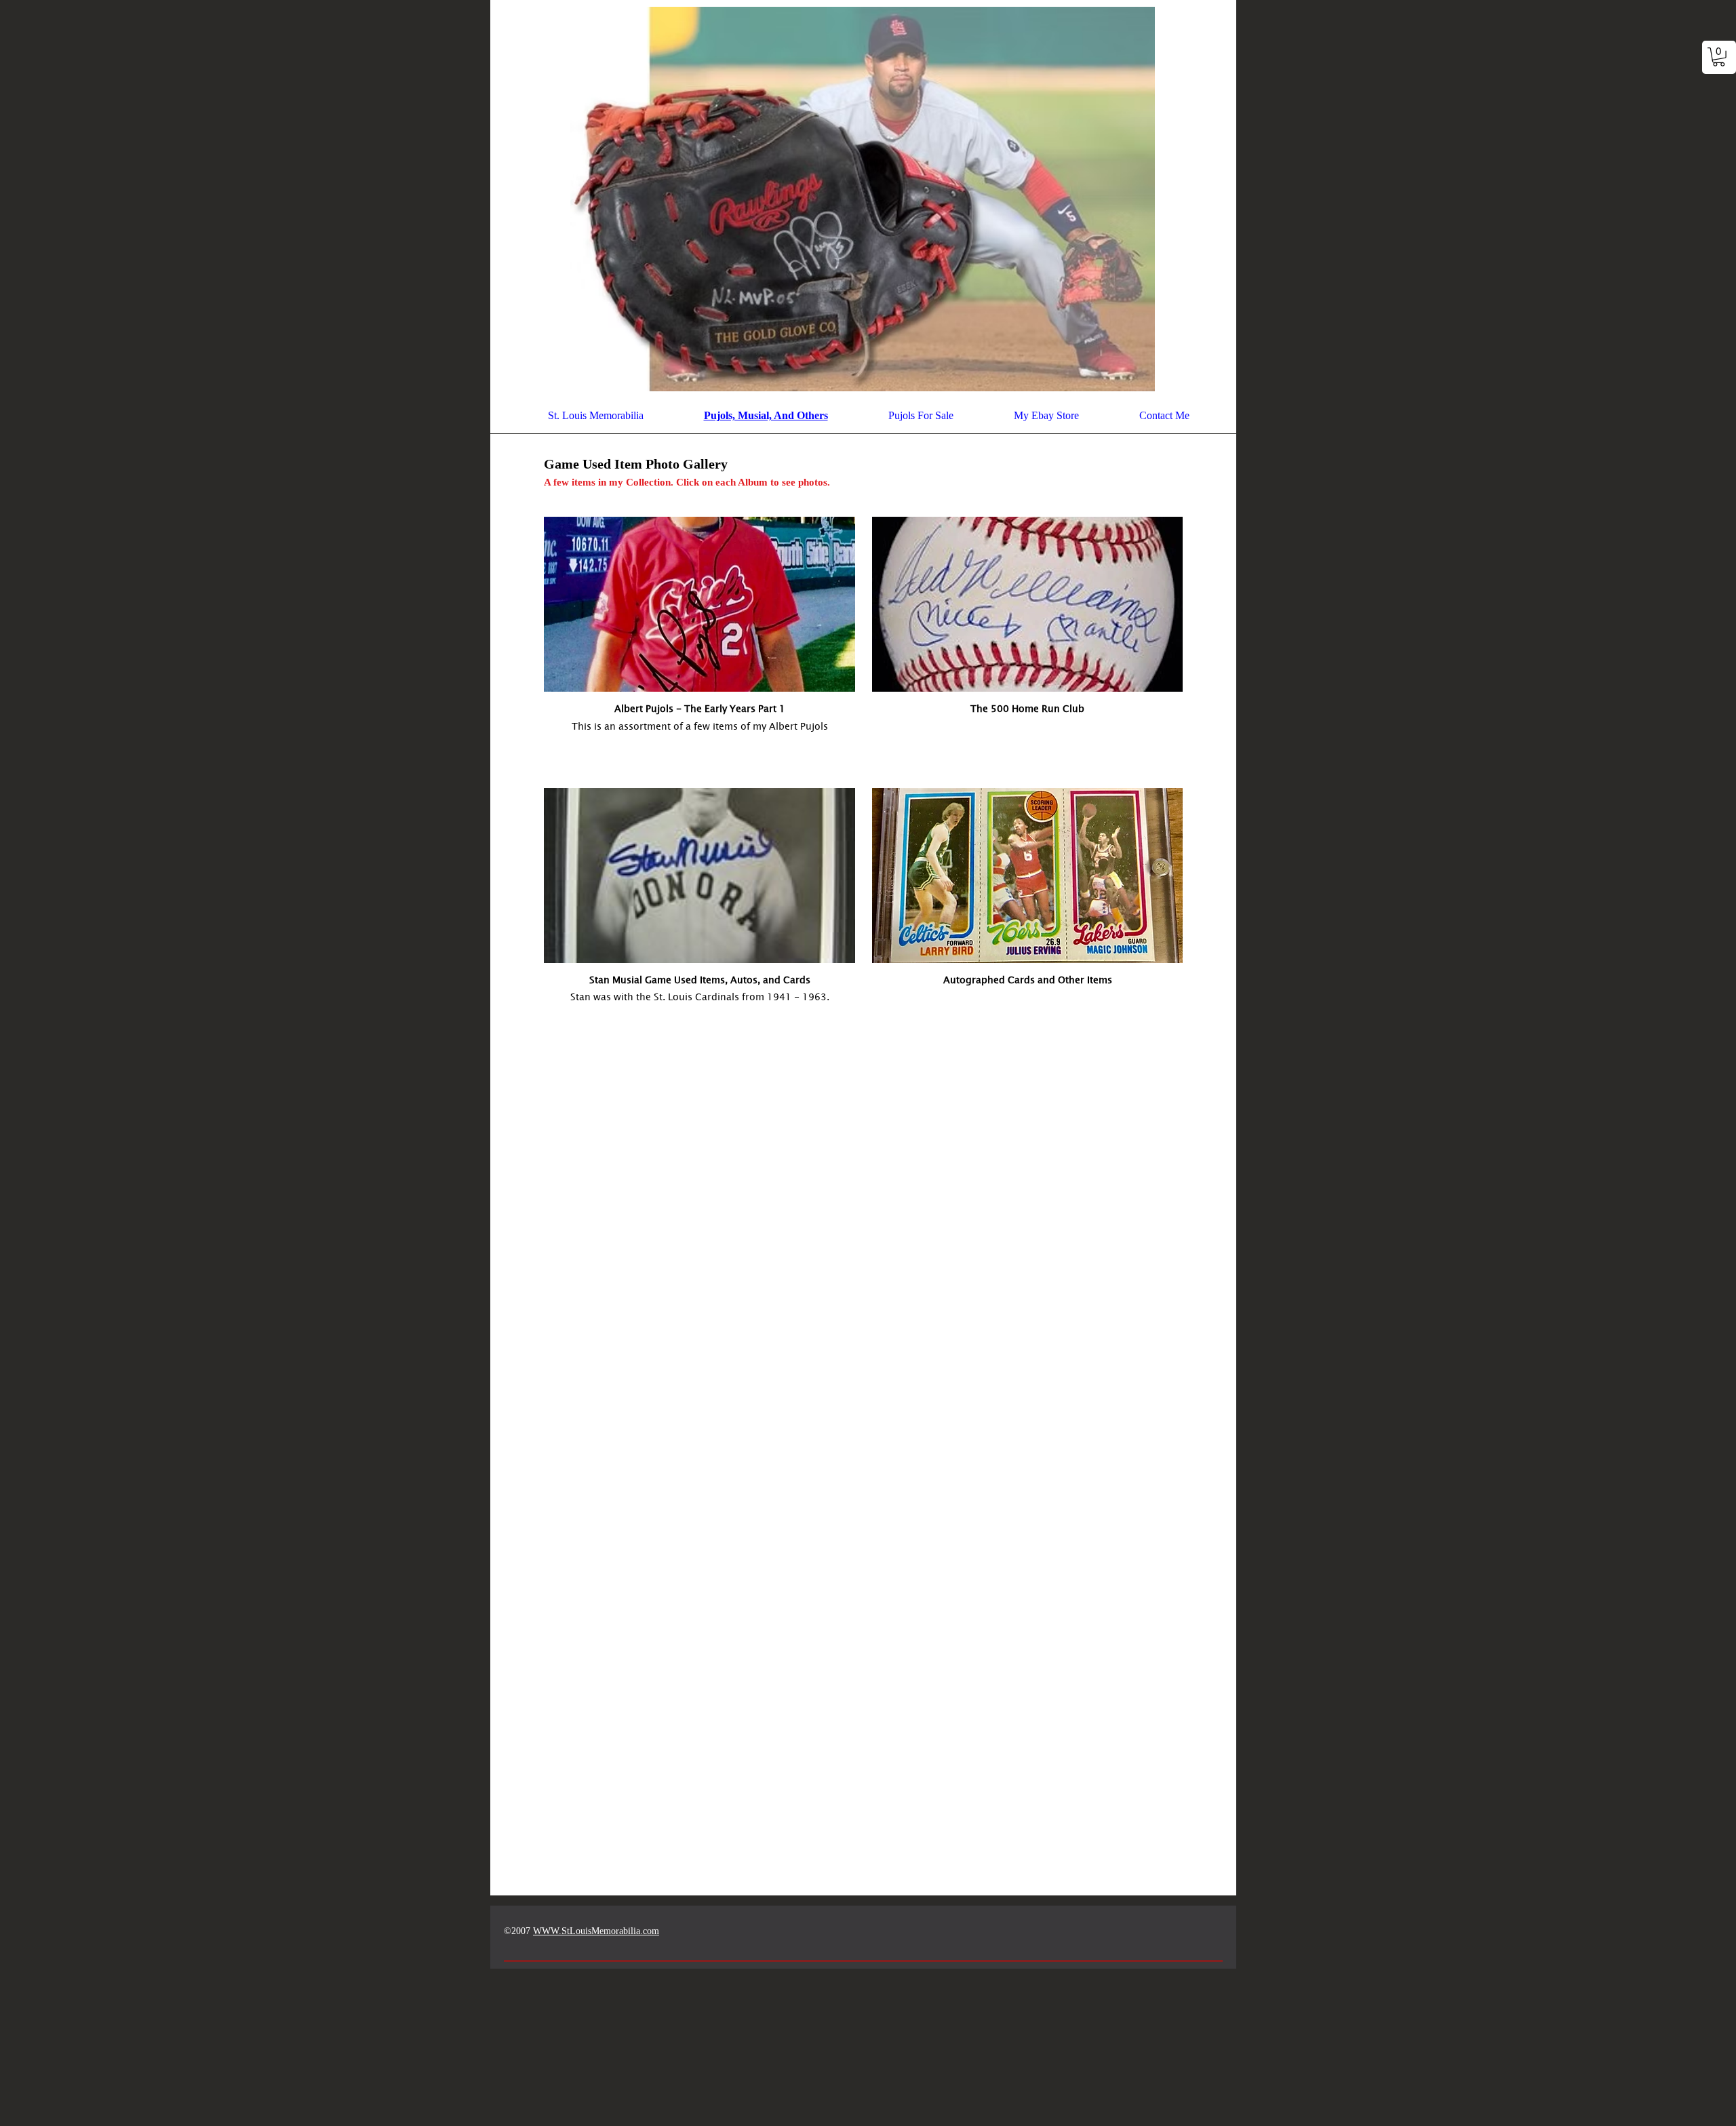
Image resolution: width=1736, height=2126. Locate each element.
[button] (1719, 57)
